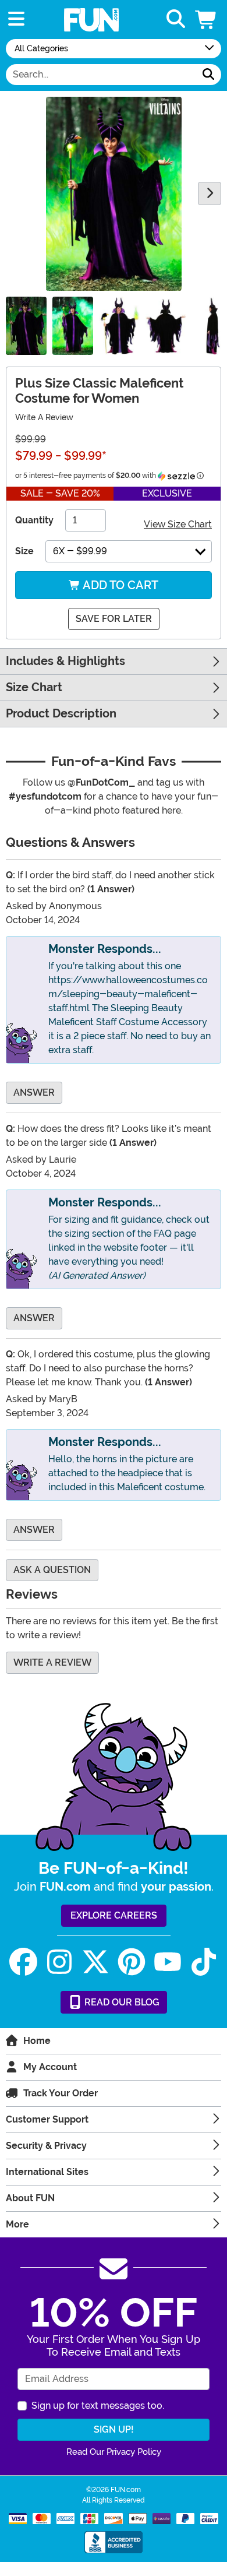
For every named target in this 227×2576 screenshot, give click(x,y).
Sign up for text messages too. (98, 2406)
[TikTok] (204, 1962)
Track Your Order (61, 2093)
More (17, 2224)
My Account (50, 2067)
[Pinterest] (132, 1962)
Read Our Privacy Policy (114, 2452)
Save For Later (114, 619)
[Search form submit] (208, 75)
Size (24, 551)
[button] (207, 20)
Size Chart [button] (34, 687)
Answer (34, 1092)
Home (37, 2041)
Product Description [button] (61, 714)
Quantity (34, 520)
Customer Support (47, 2119)
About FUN (30, 2198)
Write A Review (44, 417)
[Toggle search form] (176, 20)
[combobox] (101, 75)
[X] (95, 1962)
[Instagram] (59, 1962)
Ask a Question (52, 1570)
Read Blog (121, 2002)
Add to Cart (119, 585)
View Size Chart (178, 524)
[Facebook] (23, 1962)
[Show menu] (16, 20)
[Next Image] (210, 193)
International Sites (47, 2172)
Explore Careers (114, 1915)
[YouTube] (168, 1962)
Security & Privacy (46, 2146)
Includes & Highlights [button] (65, 661)
